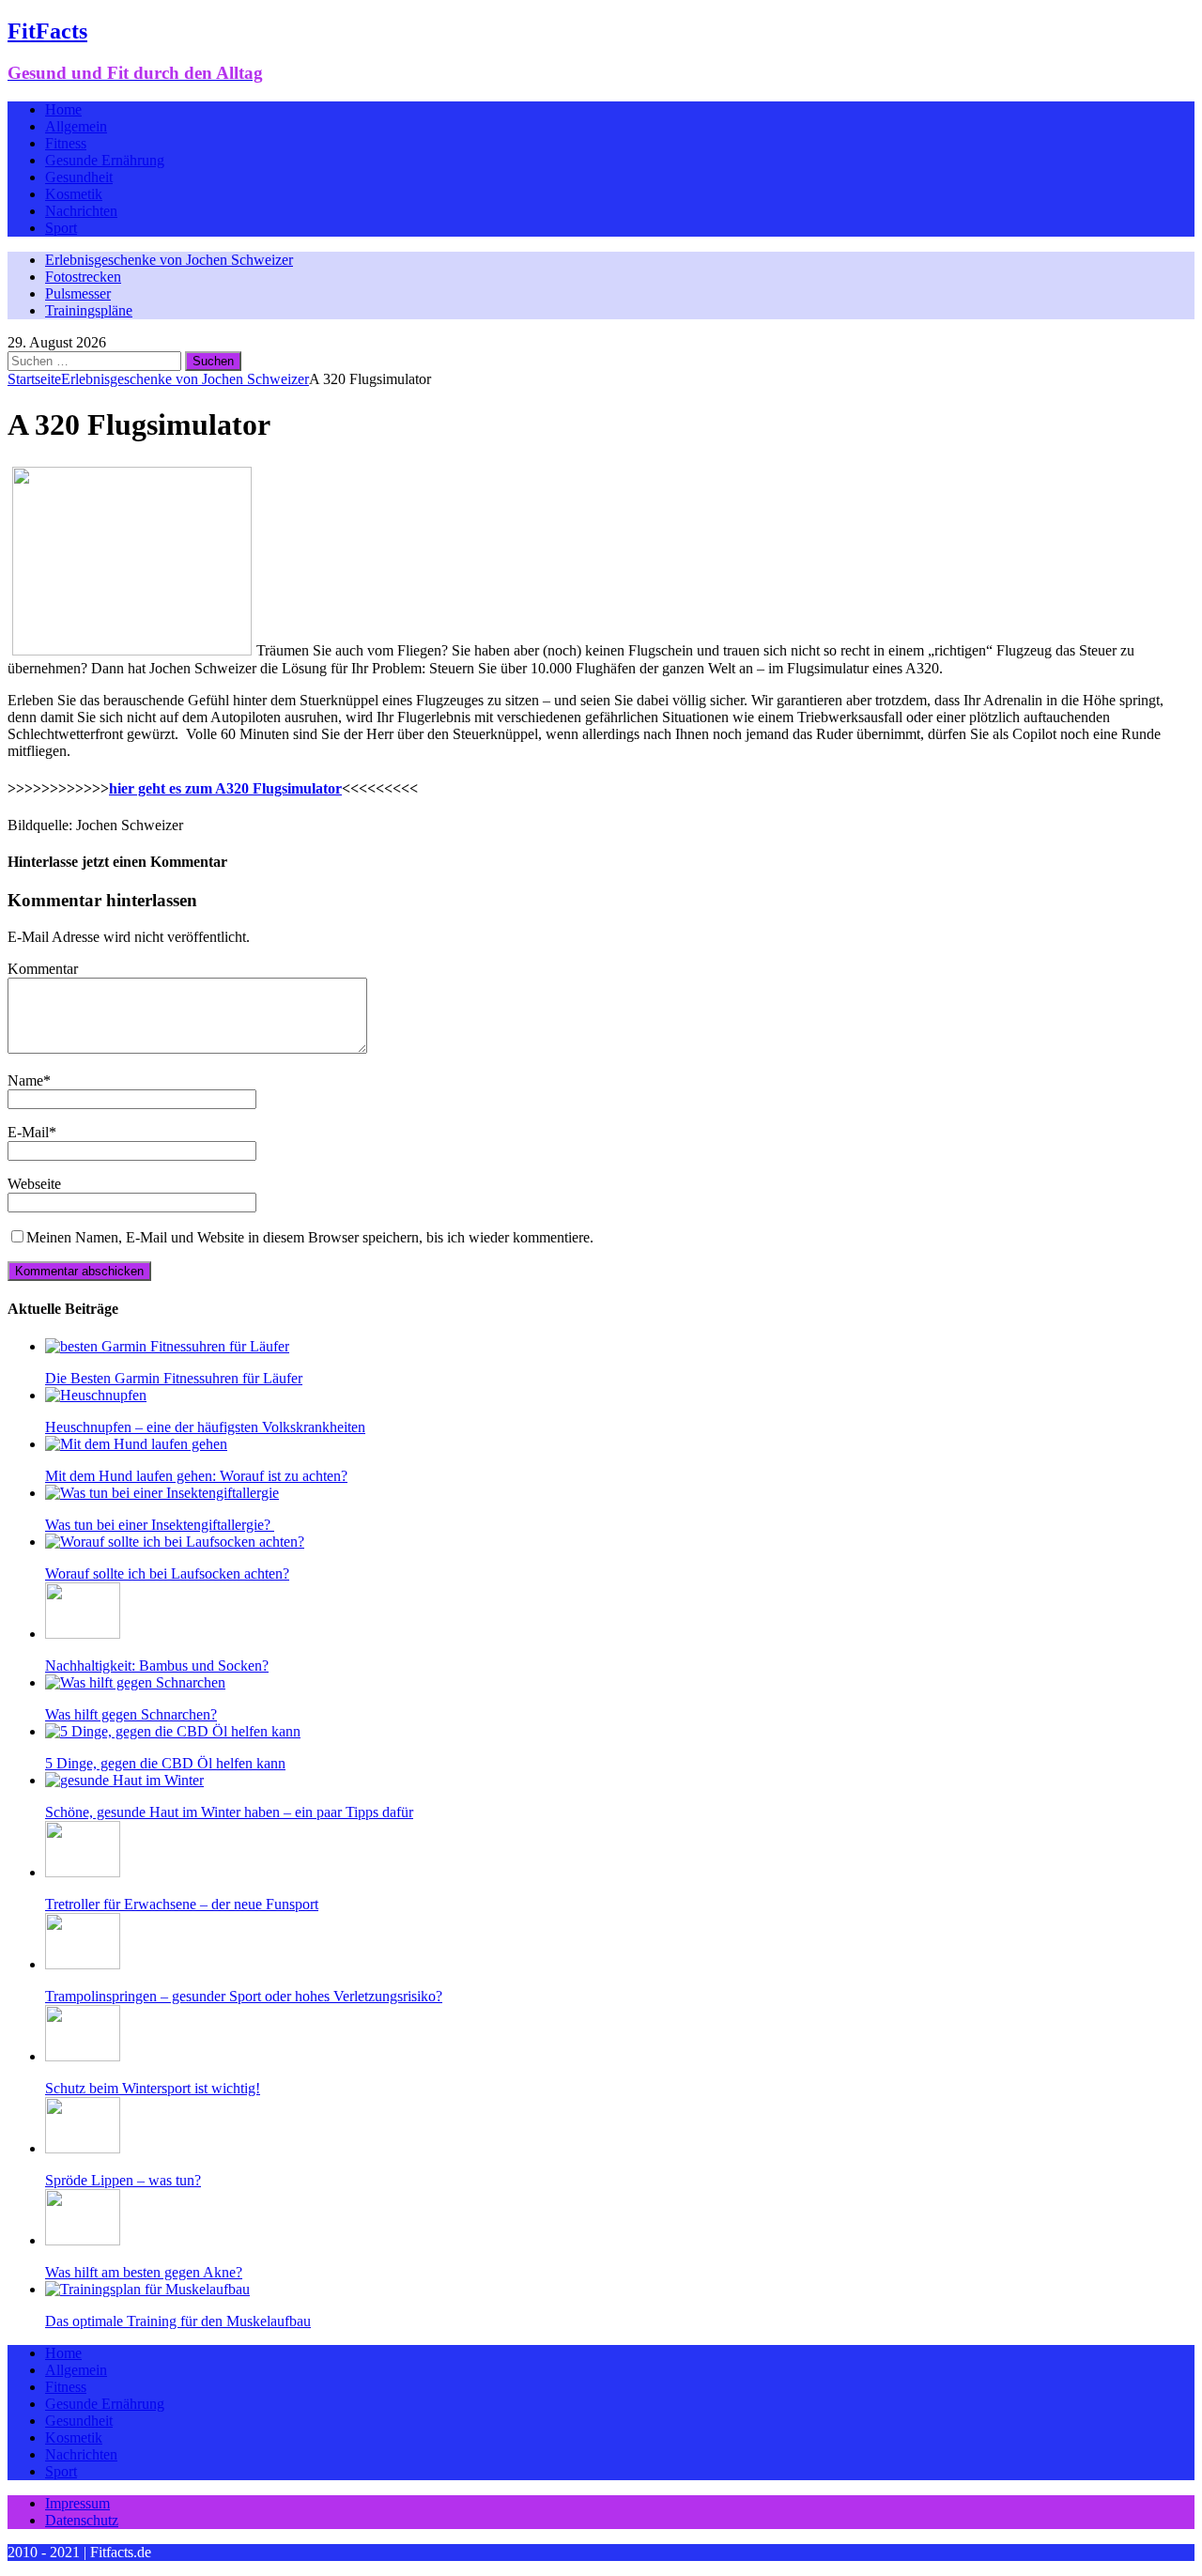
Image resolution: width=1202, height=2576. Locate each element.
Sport (61, 228)
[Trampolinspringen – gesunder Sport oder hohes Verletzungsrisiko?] (83, 1964)
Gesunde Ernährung (105, 160)
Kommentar (43, 969)
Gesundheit (79, 177)
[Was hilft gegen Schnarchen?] (135, 1682)
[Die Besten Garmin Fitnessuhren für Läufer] (167, 1346)
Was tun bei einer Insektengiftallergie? (160, 1525)
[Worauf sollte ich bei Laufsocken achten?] (175, 1542)
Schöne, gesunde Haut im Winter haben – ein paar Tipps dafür (229, 1812)
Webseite (34, 1184)
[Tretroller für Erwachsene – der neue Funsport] (83, 1872)
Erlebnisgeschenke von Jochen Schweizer (169, 260)
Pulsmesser (78, 293)
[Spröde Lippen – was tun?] (83, 2148)
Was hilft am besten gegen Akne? (144, 2272)
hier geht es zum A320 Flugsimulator (225, 788)
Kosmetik (74, 194)
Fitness (66, 143)
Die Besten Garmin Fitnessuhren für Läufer (174, 1378)
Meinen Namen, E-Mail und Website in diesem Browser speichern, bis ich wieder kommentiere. (310, 1237)
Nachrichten (81, 211)
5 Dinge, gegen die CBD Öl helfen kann (165, 1763)
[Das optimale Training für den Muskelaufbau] (147, 2289)
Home (63, 109)
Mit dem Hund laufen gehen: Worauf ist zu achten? (196, 1476)
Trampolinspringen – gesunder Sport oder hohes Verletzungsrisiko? (244, 1996)
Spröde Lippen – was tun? (123, 2180)
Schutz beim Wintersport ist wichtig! (153, 2088)
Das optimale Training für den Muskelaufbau (178, 2321)
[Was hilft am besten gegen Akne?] (83, 2240)
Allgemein (76, 126)
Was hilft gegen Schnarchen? (131, 1714)
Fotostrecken (83, 277)
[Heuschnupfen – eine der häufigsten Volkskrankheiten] (96, 1395)
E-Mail (28, 1132)
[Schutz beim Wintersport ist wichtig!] (83, 2056)
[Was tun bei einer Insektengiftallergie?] (162, 1493)
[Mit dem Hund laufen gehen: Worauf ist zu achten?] (136, 1444)
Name (25, 1080)
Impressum (77, 2503)
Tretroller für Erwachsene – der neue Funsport (182, 1904)
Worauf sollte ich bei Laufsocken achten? (167, 1573)
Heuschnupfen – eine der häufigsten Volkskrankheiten (205, 1427)
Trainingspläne (89, 310)
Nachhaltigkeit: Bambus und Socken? (157, 1666)
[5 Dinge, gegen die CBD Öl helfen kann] (173, 1731)
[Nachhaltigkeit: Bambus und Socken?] (83, 1634)
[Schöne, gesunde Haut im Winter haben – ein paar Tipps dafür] (124, 1780)
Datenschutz (82, 2520)
